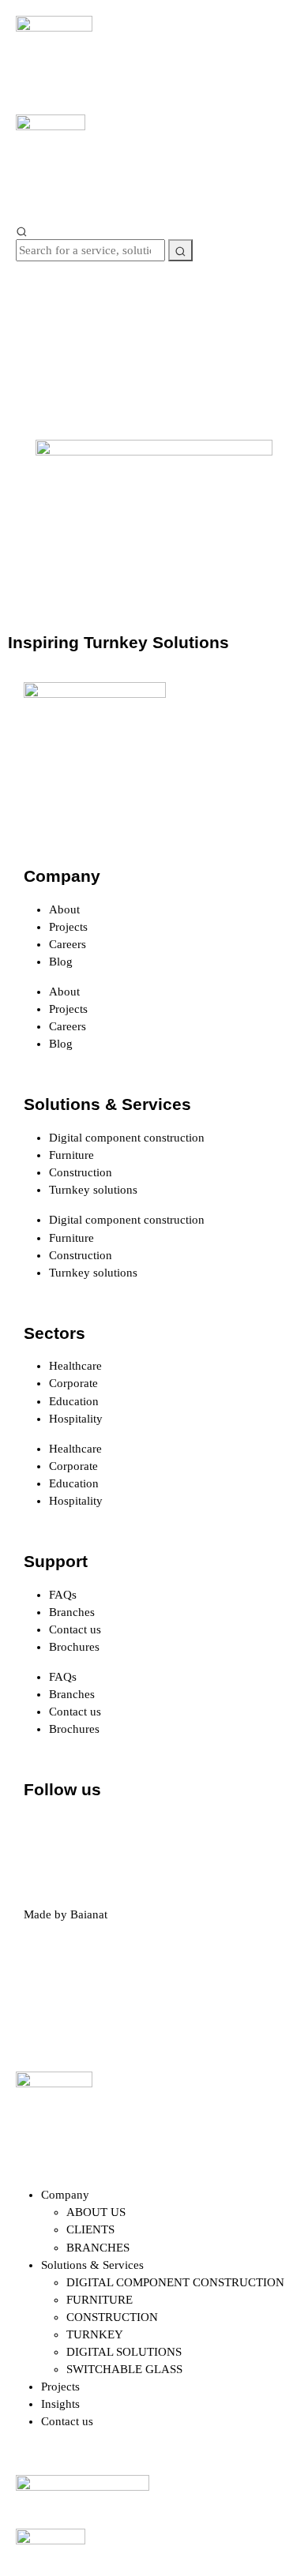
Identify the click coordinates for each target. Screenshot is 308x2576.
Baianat (89, 1914)
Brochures (74, 1647)
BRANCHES (98, 2248)
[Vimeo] (214, 1834)
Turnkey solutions (93, 1190)
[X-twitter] (86, 1834)
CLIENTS (90, 2229)
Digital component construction (127, 1138)
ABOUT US (96, 2212)
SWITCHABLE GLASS (124, 2369)
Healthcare (75, 1366)
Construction (81, 1172)
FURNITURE (100, 2300)
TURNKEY (95, 2334)
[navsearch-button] (22, 231)
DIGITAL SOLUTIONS (124, 2352)
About (64, 909)
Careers (68, 944)
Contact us (75, 1629)
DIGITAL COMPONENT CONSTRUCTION (175, 2282)
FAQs (63, 1595)
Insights (60, 2404)
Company (65, 2195)
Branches (72, 1612)
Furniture (71, 1155)
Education (74, 1401)
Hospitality (76, 1419)
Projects (68, 927)
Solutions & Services (92, 2265)
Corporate (73, 1383)
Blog (61, 962)
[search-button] (180, 250)
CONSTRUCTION (112, 2317)
